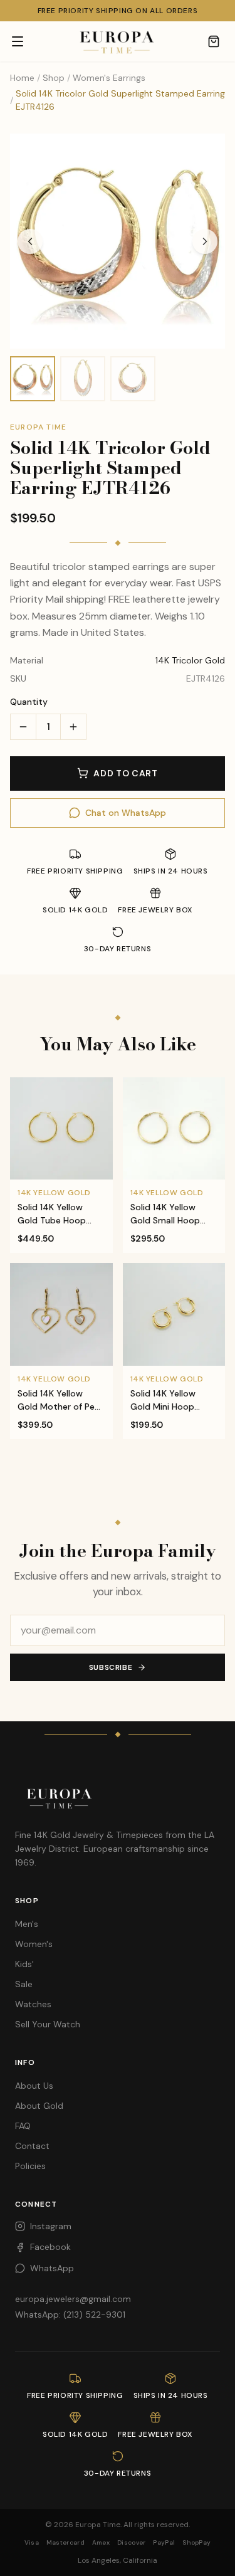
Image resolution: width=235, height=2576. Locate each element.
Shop (54, 78)
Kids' (24, 1964)
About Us (34, 2086)
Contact (32, 2146)
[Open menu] (18, 41)
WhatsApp (52, 2268)
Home (22, 78)
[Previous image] (30, 241)
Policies (30, 2166)
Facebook (50, 2247)
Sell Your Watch (48, 2024)
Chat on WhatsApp (126, 813)
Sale (24, 1984)
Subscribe (111, 1667)
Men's (27, 1924)
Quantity (29, 702)
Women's (34, 1944)
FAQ (23, 2126)
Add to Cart (126, 773)
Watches (33, 2004)
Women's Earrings (109, 78)
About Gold (39, 2106)
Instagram (51, 2226)
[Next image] (205, 241)
